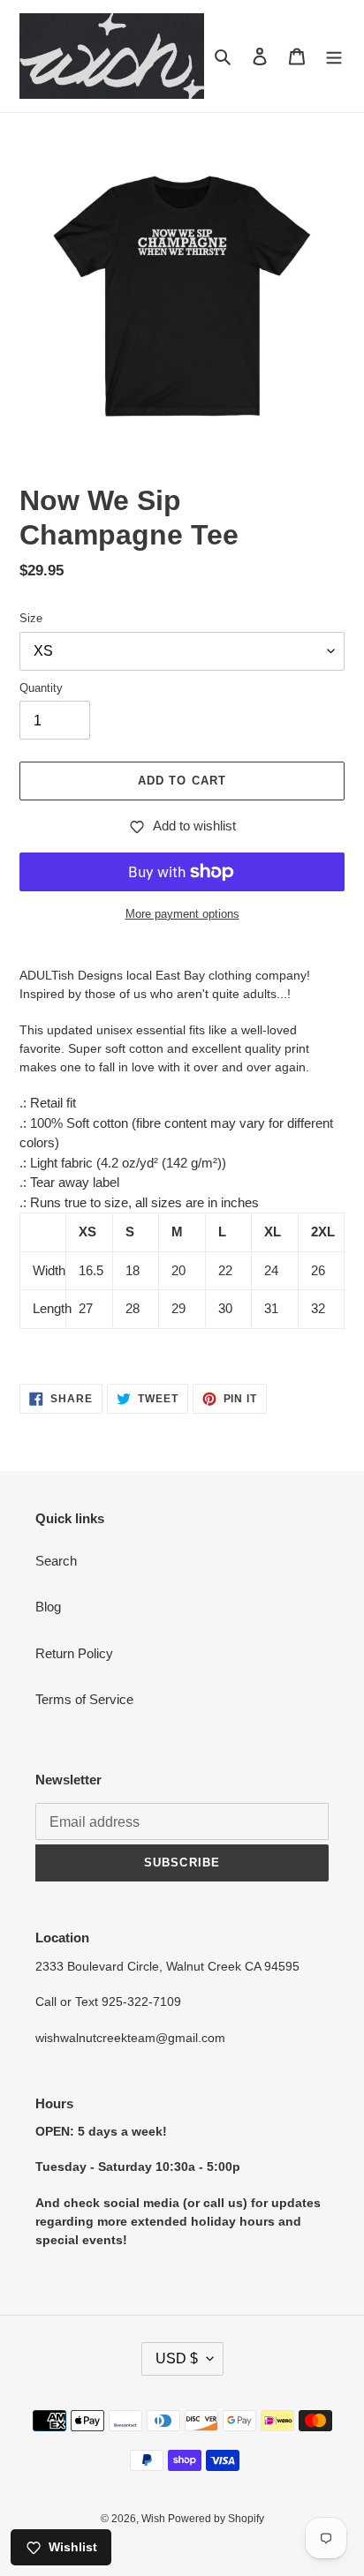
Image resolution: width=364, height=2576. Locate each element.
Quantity (41, 688)
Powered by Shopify (216, 2519)
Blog (48, 1607)
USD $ (177, 2358)
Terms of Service (84, 1699)
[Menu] (334, 56)
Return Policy (74, 1653)
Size (31, 618)
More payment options (182, 914)
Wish (155, 2519)
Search (56, 1561)
